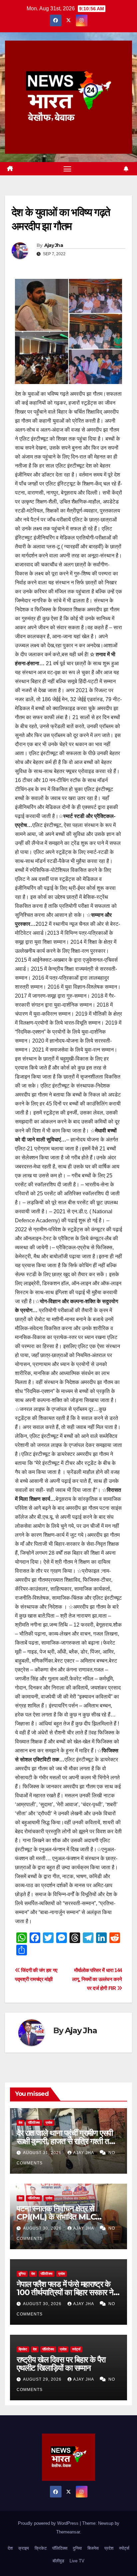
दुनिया (22, 2274)
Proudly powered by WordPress (49, 2523)
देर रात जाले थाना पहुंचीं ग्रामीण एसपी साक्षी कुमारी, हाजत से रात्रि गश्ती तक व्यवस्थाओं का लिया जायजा (66, 2141)
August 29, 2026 (43, 2379)
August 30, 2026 (43, 2228)
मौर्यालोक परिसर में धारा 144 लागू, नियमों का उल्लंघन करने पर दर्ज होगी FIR (97, 1979)
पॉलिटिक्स (34, 2123)
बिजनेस (93, 2548)
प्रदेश (49, 2123)
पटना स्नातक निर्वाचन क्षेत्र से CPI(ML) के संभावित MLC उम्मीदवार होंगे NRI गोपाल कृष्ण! (59, 2217)
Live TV (77, 2561)
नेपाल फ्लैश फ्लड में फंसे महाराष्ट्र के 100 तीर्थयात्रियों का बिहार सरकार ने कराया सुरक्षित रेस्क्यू (65, 2292)
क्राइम (24, 2548)
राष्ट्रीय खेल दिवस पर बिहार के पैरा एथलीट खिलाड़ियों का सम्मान (61, 2364)
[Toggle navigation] (68, 169)
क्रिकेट (23, 2349)
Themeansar (68, 2532)
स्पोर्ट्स (76, 2349)
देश (20, 2123)
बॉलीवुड (58, 2561)
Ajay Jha (54, 245)
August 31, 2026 (43, 2153)
